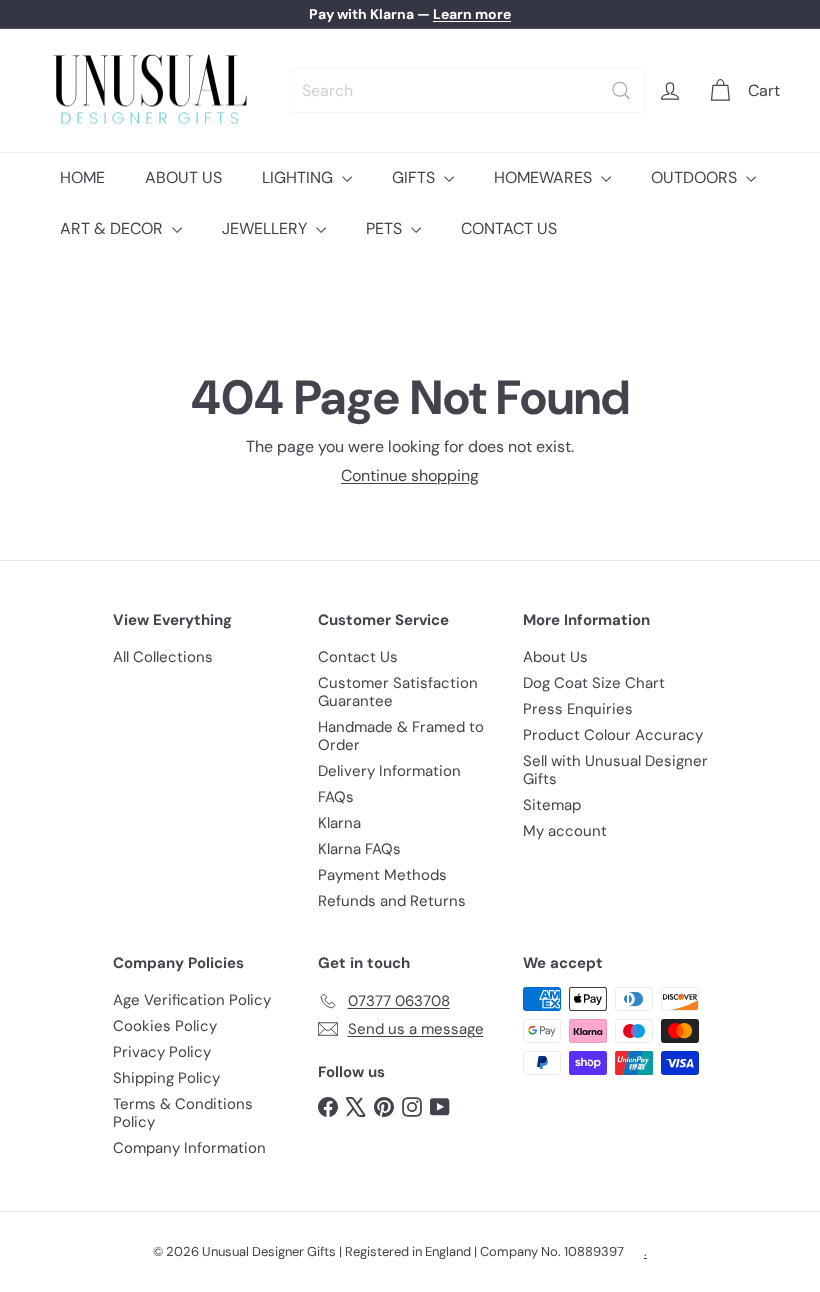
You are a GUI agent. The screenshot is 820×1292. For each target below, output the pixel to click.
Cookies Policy (165, 1026)
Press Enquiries (578, 709)
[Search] (621, 90)
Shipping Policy (166, 1078)
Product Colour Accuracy (613, 735)
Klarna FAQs (359, 849)
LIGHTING (299, 177)
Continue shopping (410, 475)
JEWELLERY (266, 228)
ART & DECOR (113, 228)
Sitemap (552, 805)
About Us (555, 657)
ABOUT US (183, 177)
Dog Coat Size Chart (594, 683)
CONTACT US (509, 228)
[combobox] (467, 90)
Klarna (339, 823)
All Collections (163, 657)
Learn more (472, 14)
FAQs (336, 797)
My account (565, 831)
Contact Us (358, 657)
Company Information (189, 1148)
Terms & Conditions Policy (183, 1113)
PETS (386, 228)
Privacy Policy (162, 1052)
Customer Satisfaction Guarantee (398, 692)
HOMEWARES (545, 177)
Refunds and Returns (392, 901)
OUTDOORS (696, 177)
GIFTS (415, 177)
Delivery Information (389, 771)
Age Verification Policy (192, 1000)
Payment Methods (382, 875)
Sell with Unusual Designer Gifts (615, 770)
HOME (82, 177)
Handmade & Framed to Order (401, 736)
